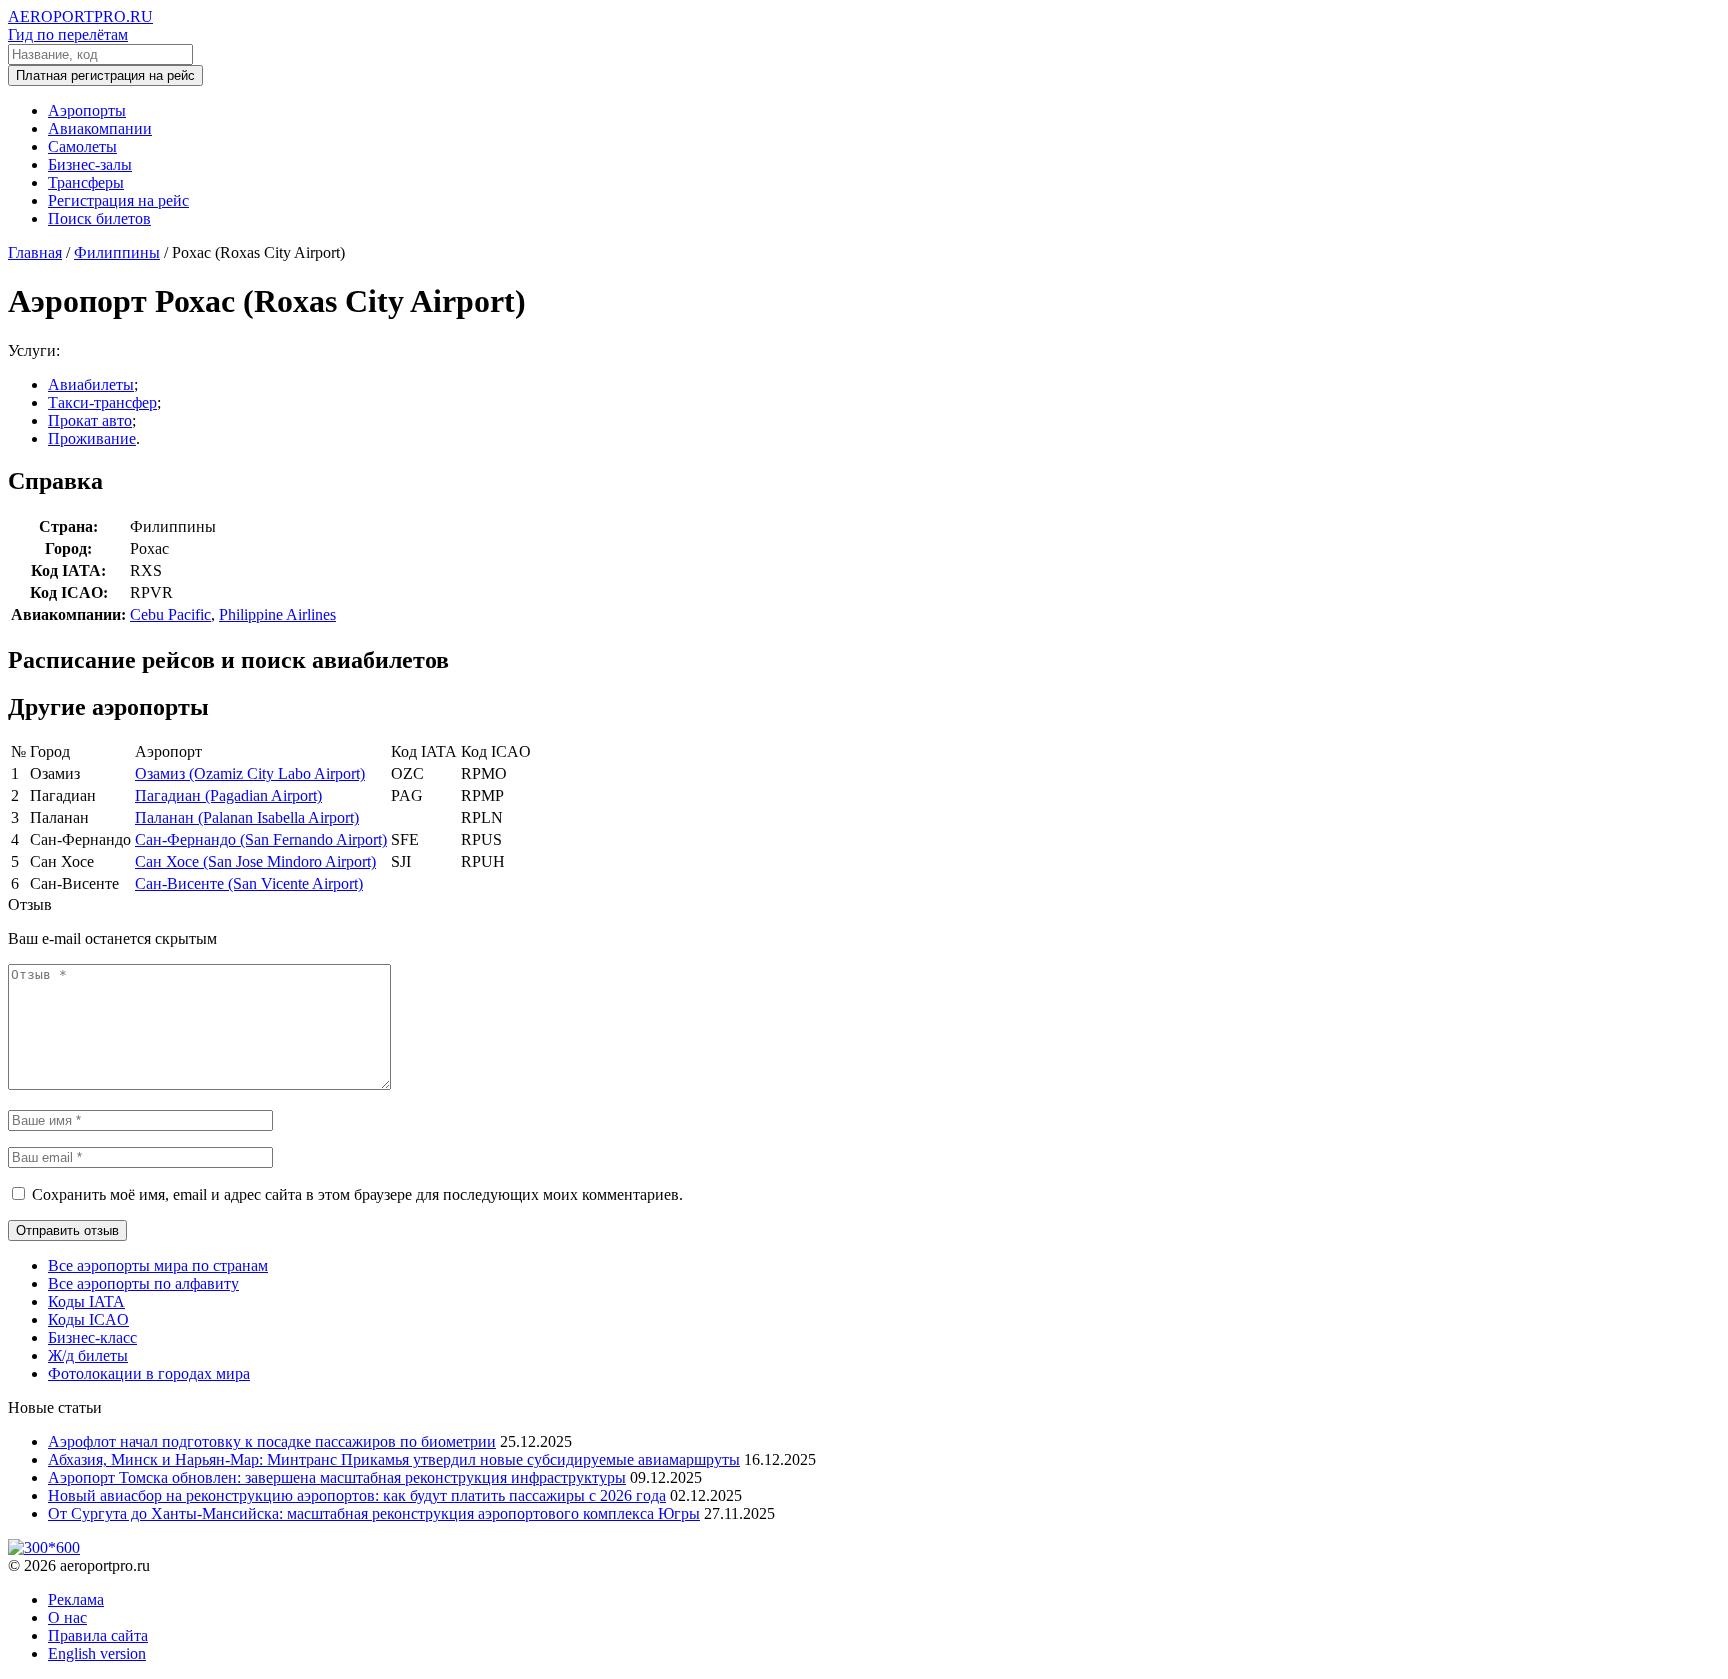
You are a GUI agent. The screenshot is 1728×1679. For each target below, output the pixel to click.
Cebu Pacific (170, 614)
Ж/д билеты (88, 1355)
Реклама (76, 1599)
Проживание (92, 438)
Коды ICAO (88, 1319)
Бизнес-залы (90, 164)
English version (97, 1653)
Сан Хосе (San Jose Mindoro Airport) (255, 861)
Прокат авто (90, 420)
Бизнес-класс (92, 1337)
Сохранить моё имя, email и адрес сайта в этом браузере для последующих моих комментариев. (357, 1194)
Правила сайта (98, 1635)
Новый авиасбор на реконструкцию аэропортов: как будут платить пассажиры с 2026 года (357, 1495)
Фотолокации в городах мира (149, 1373)
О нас (67, 1617)
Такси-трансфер (102, 402)
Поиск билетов (99, 218)
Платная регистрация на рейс (105, 75)
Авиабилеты (91, 384)
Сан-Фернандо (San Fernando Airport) (261, 839)
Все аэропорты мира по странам (158, 1265)
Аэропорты (87, 110)
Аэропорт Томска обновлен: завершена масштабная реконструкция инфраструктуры (337, 1477)
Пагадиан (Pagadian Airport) (228, 795)
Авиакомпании (100, 128)
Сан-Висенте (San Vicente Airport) (249, 883)
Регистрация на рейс (118, 200)
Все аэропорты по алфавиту (143, 1283)
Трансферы (86, 182)
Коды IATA (86, 1301)
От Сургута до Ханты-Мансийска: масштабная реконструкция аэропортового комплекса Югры (374, 1513)
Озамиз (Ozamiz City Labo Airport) (250, 773)
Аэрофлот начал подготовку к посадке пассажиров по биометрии (272, 1441)
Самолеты (82, 146)
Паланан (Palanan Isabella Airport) (247, 817)
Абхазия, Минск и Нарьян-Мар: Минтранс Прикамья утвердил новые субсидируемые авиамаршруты (394, 1459)
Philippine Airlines (277, 614)
